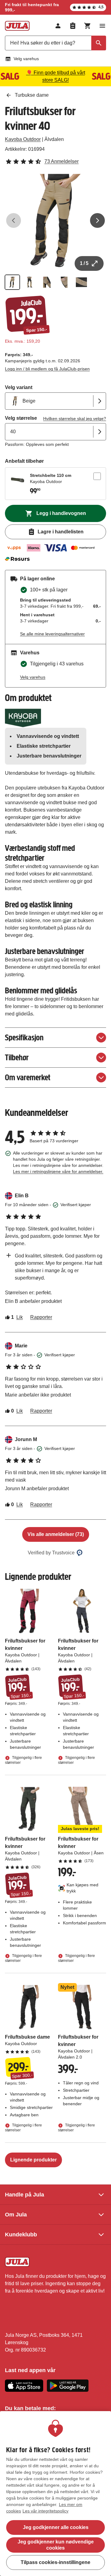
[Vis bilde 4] (64, 282)
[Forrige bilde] (14, 220)
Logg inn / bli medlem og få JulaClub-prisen (47, 369)
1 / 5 (84, 263)
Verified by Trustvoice (51, 1553)
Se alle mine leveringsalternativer (52, 634)
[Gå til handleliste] (73, 26)
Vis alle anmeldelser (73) (56, 1534)
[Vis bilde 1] (12, 282)
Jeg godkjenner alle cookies (56, 2527)
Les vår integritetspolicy (45, 2511)
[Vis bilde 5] (81, 282)
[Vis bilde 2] (30, 282)
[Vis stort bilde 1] (55, 220)
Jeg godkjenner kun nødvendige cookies (56, 2545)
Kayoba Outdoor (23, 139)
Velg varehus (26, 59)
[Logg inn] (58, 26)
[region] (55, 2494)
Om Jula (16, 2215)
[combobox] (55, 43)
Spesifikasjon (24, 1037)
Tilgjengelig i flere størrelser (23, 1760)
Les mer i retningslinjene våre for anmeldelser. (58, 1171)
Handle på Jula (25, 2195)
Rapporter (41, 1317)
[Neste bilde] (97, 220)
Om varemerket (28, 1077)
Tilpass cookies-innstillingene (55, 2562)
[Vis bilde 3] (47, 282)
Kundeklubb (21, 2235)
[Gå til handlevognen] (88, 26)
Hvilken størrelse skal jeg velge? (75, 419)
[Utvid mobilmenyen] (102, 26)
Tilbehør (17, 1057)
